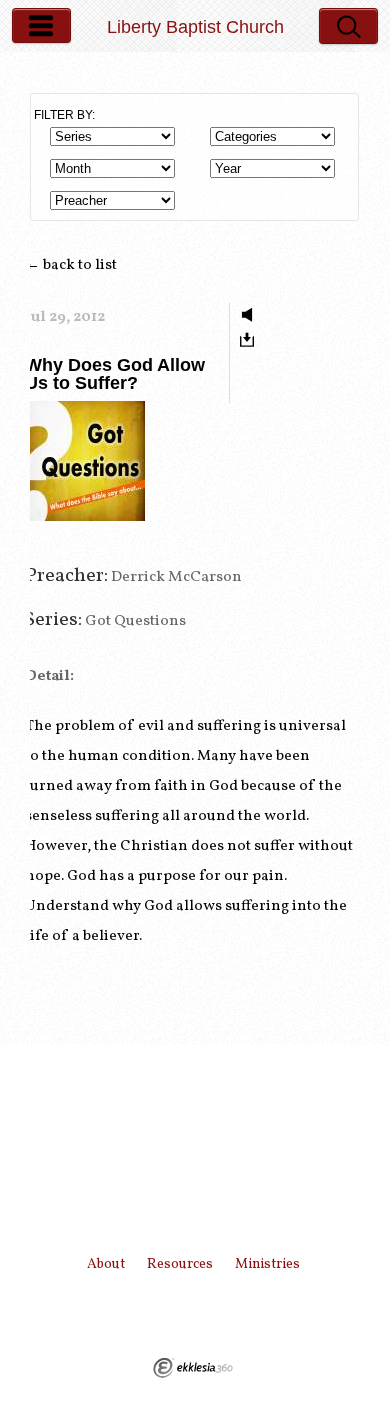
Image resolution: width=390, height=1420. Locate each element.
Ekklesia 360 (193, 1368)
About (106, 1264)
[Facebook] (233, 1315)
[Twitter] (174, 1315)
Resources (180, 1264)
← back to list (71, 265)
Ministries (267, 1264)
